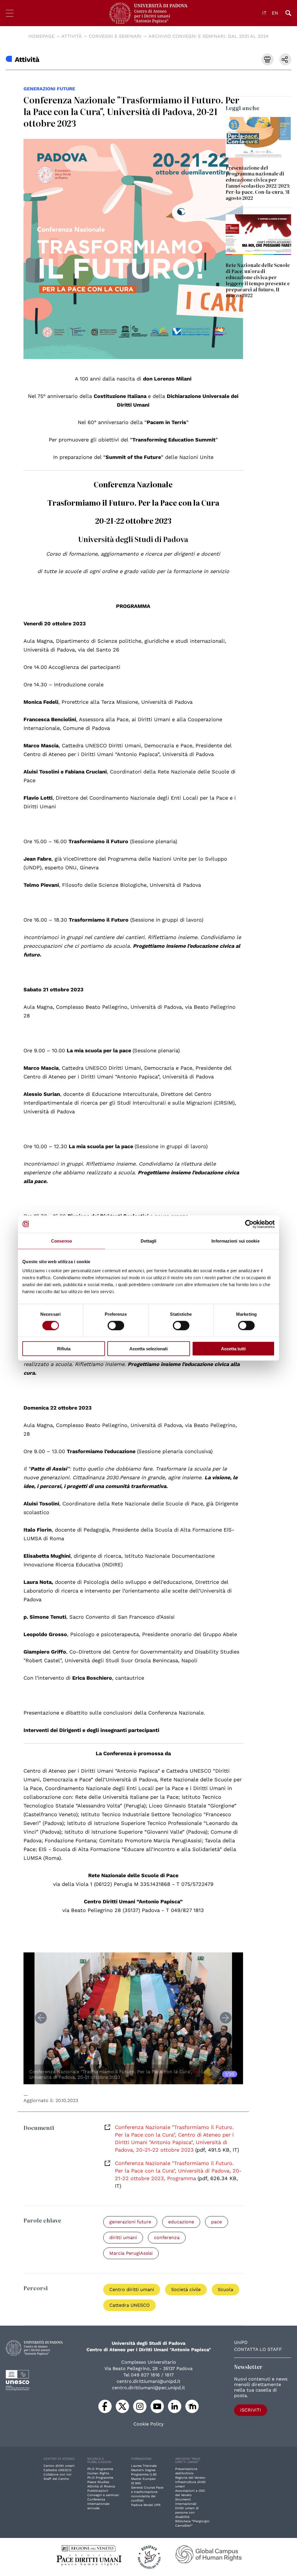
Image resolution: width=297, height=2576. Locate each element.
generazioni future (49, 89)
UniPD (241, 2342)
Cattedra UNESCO (130, 2305)
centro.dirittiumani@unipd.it (148, 2381)
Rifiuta (64, 1349)
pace (217, 2222)
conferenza (167, 2237)
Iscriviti (251, 2410)
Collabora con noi (57, 2474)
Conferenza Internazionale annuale (98, 2504)
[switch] (116, 1325)
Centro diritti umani (132, 2289)
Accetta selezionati (148, 1349)
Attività (72, 36)
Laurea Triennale (144, 2466)
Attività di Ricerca (101, 2486)
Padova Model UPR (146, 2505)
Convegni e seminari (115, 36)
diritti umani (123, 2237)
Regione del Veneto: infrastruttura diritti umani (191, 2482)
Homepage (41, 36)
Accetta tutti (233, 1349)
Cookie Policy (148, 2424)
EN (275, 13)
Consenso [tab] (61, 1241)
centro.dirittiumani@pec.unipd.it (148, 2388)
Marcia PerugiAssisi (131, 2253)
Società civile (186, 2289)
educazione (181, 2222)
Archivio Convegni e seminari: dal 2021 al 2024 (209, 36)
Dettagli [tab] (149, 1241)
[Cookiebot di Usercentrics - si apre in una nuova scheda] (249, 1224)
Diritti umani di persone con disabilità (187, 2513)
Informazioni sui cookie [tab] (235, 1241)
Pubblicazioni (98, 2491)
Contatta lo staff (258, 2349)
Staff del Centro (56, 2479)
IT (264, 13)
